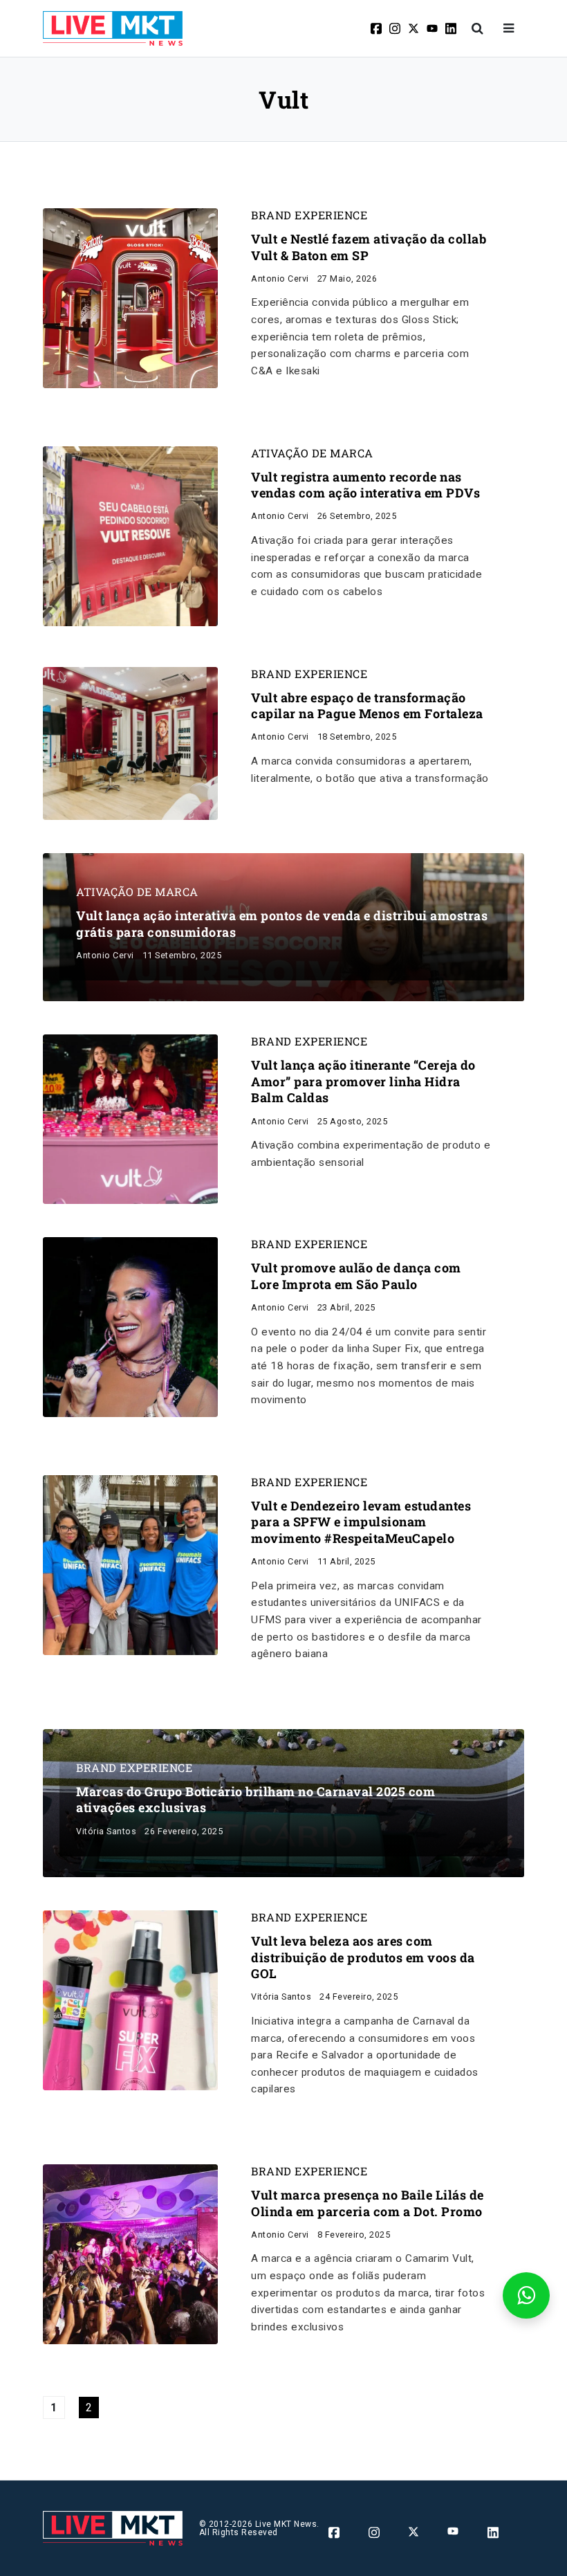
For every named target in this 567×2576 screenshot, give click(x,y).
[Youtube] (433, 28)
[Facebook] (377, 28)
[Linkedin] (452, 28)
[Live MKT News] (113, 28)
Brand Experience (309, 215)
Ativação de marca (312, 453)
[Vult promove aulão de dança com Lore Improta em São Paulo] (130, 1327)
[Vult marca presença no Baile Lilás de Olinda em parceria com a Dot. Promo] (130, 2253)
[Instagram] (396, 28)
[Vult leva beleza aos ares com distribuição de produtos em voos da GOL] (130, 1999)
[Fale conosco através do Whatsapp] (526, 2295)
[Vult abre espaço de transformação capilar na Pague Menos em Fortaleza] (130, 743)
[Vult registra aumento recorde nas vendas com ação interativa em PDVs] (130, 535)
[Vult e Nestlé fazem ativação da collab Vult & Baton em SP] (130, 297)
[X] (415, 28)
